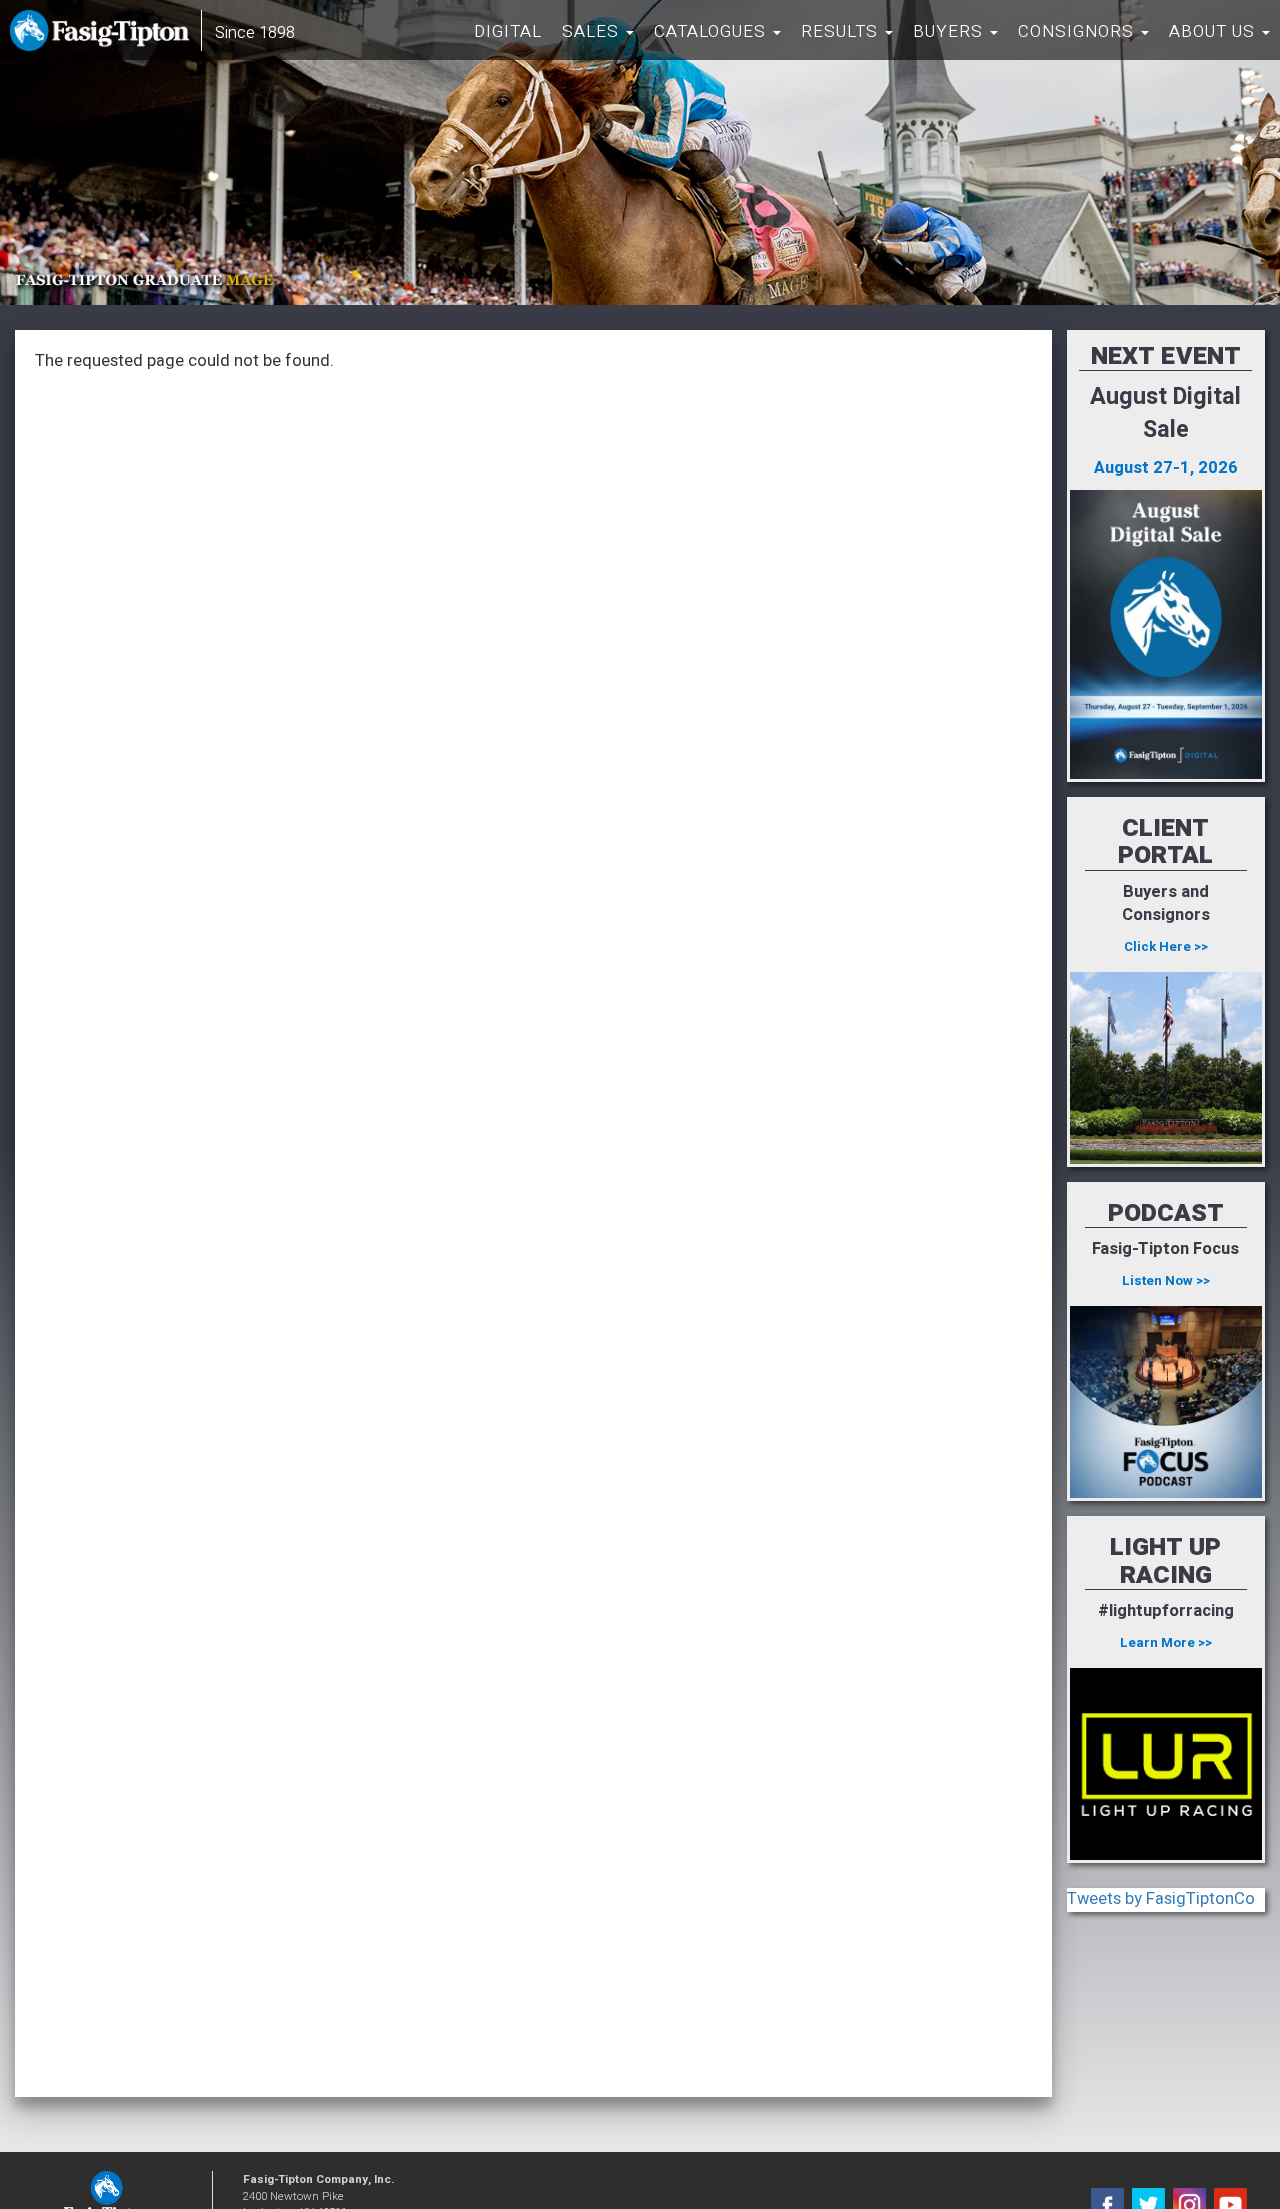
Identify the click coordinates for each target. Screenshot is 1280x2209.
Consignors (1078, 31)
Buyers (950, 31)
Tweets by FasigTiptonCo (1161, 1899)
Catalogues (712, 31)
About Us (1214, 31)
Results (842, 31)
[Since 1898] (103, 35)
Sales (593, 31)
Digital (508, 31)
